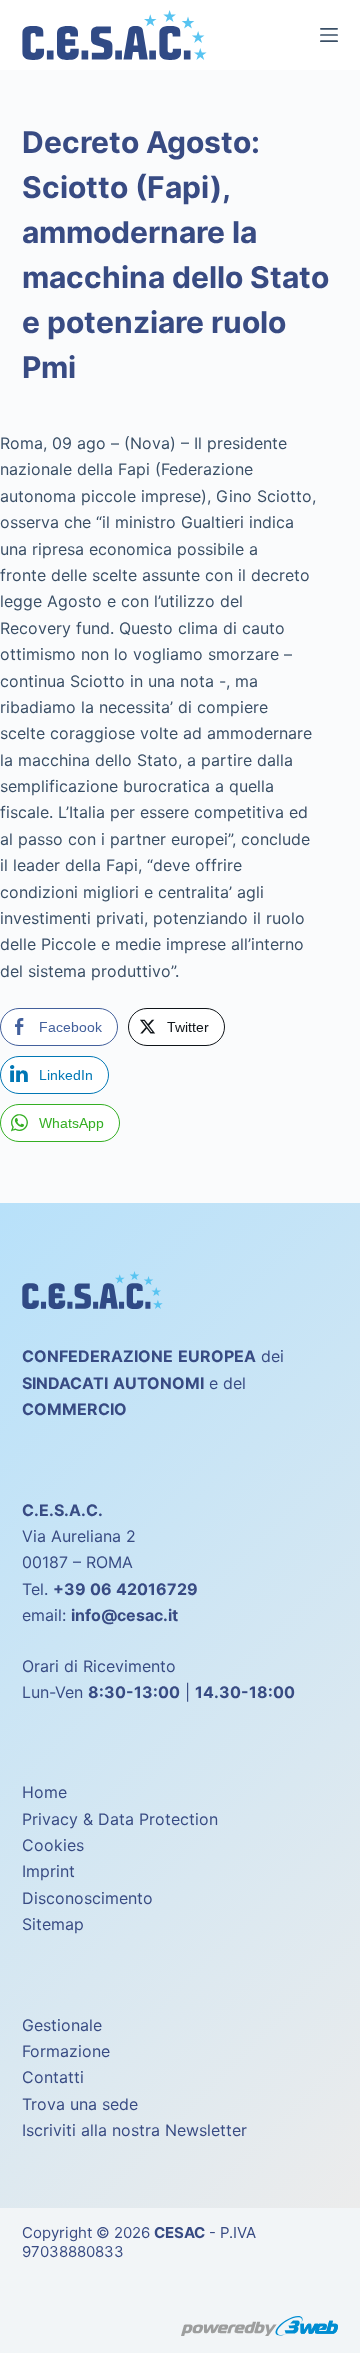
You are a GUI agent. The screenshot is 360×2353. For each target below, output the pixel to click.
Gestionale (62, 2025)
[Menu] (329, 35)
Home (44, 1792)
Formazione (66, 2051)
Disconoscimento (87, 1898)
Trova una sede (80, 2104)
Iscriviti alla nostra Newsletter (134, 2130)
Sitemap (53, 1924)
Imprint (48, 1871)
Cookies (53, 1845)
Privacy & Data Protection (120, 1819)
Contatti (53, 2077)
